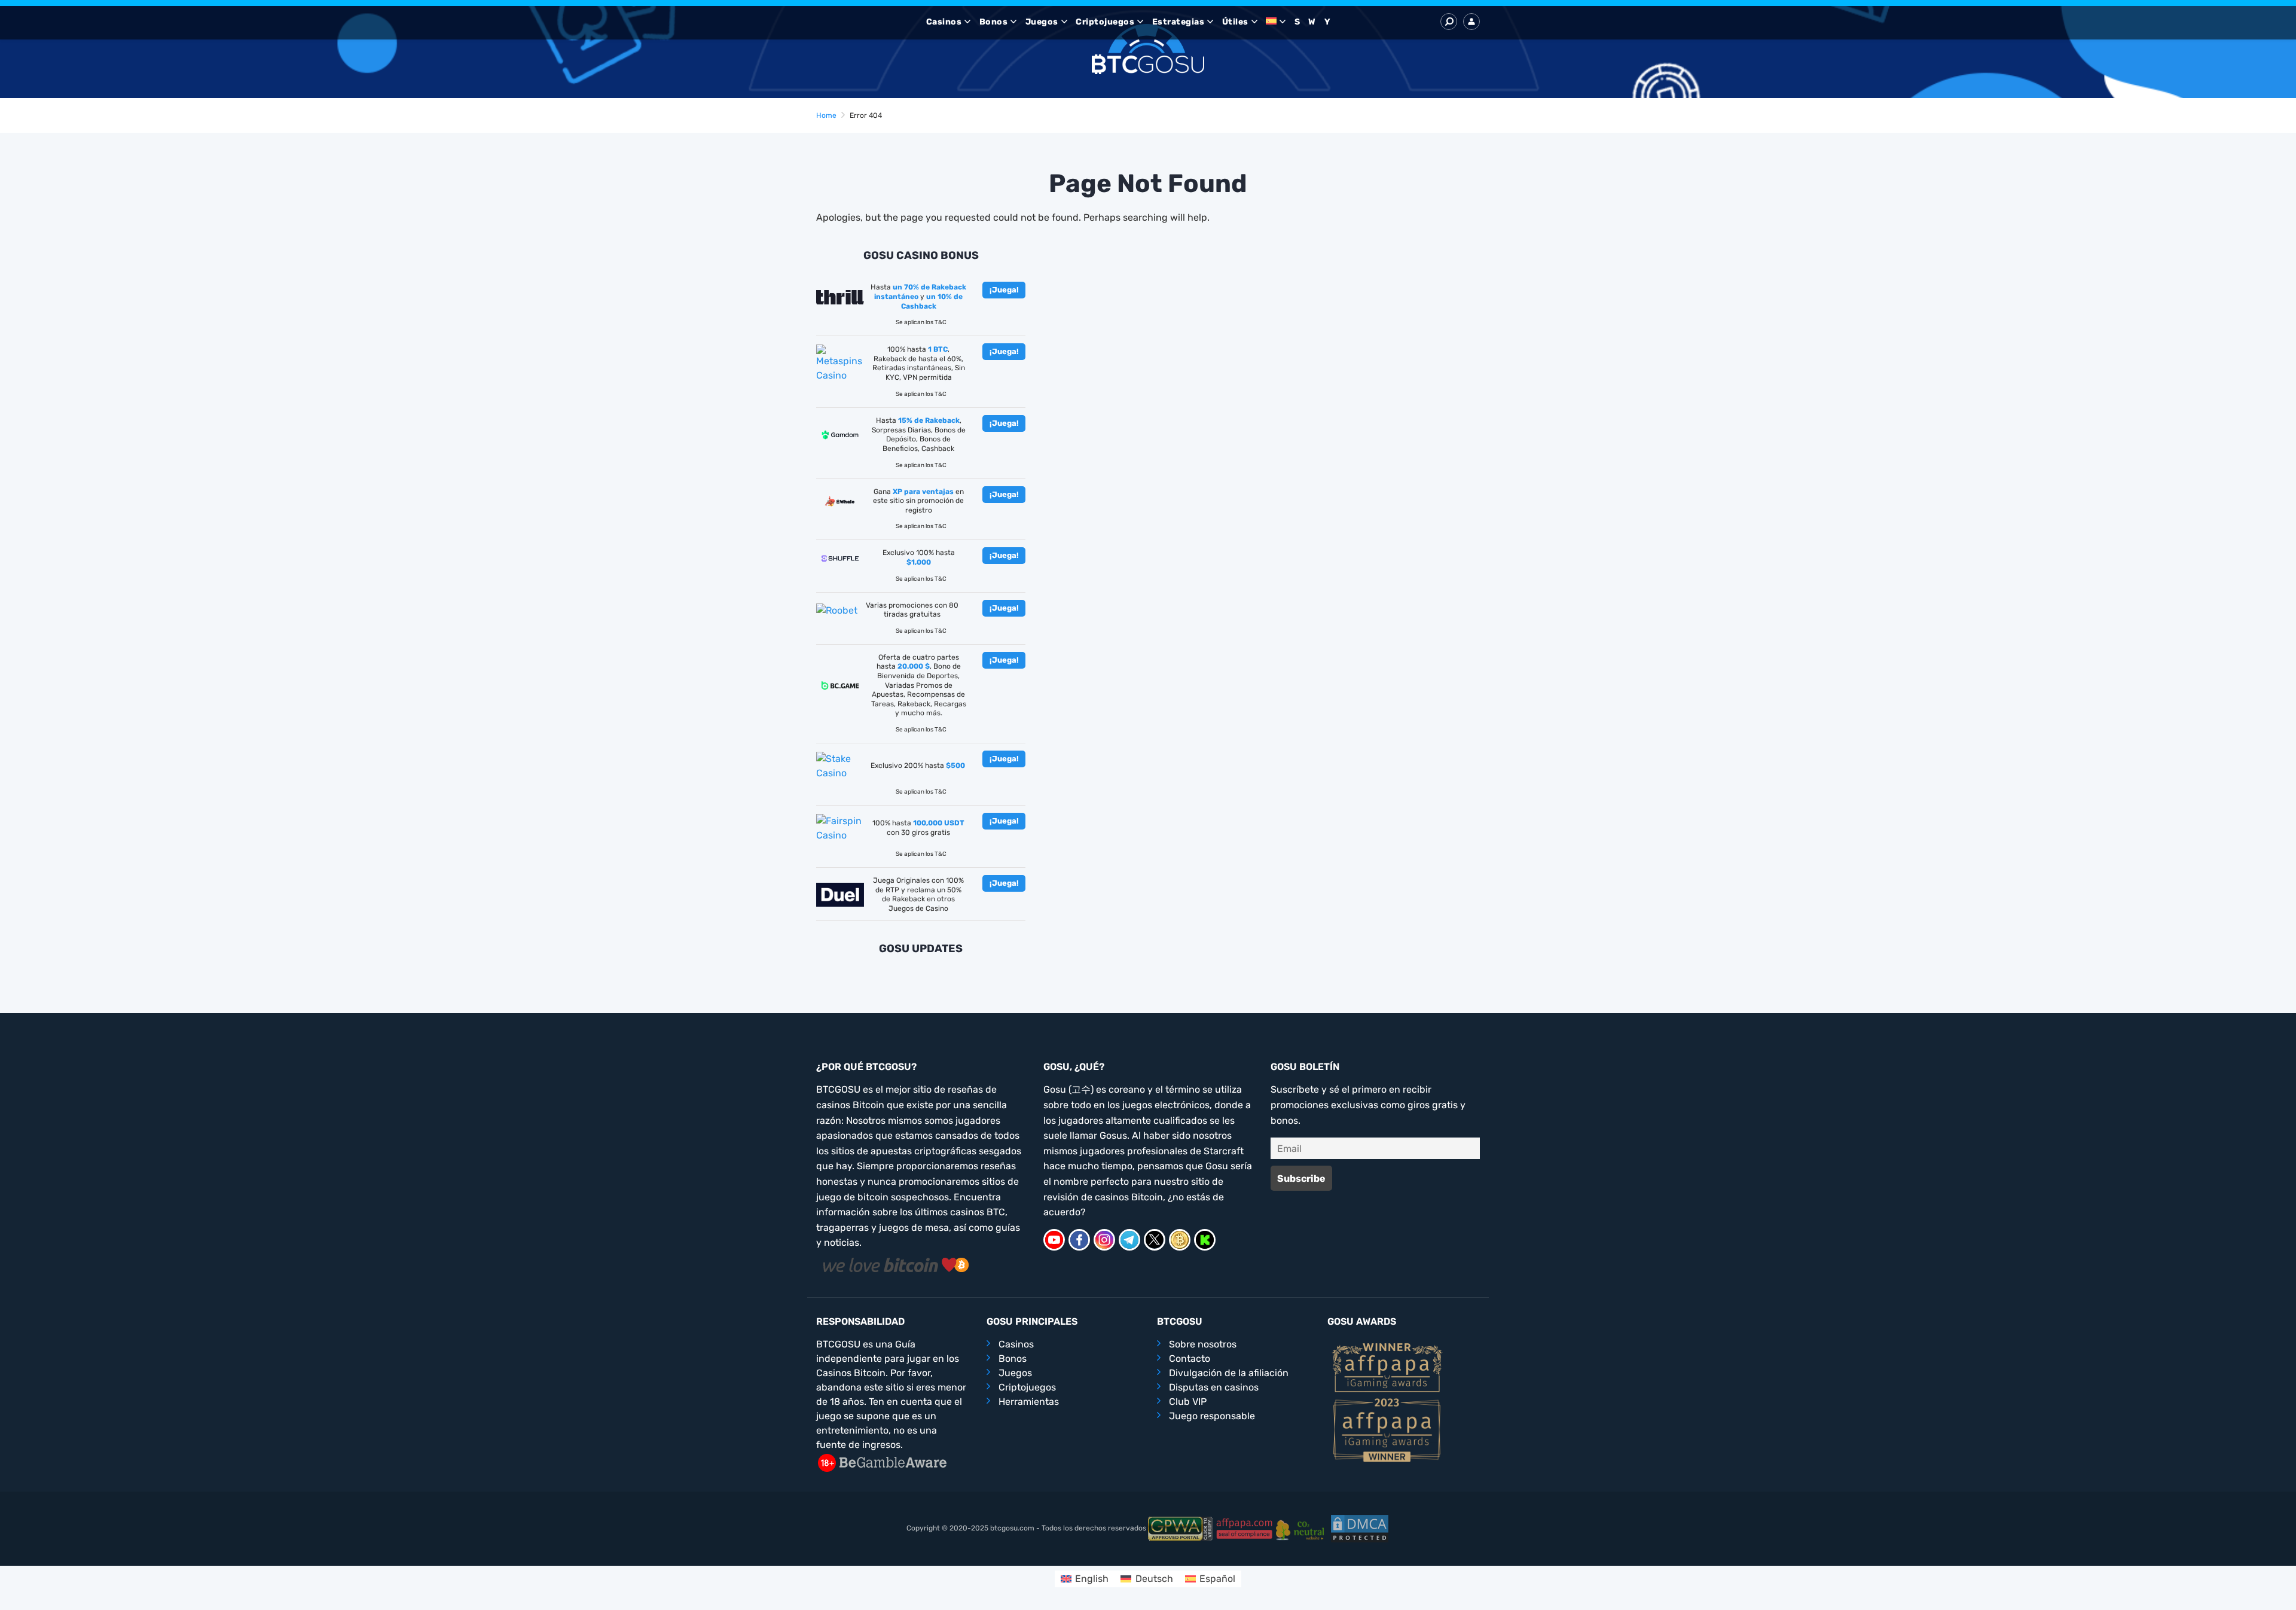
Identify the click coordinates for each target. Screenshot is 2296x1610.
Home (826, 115)
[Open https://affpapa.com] (1387, 1367)
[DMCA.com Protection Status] (1360, 1528)
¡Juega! (1004, 290)
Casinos (944, 22)
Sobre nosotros (1203, 1344)
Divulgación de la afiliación (1229, 1373)
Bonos (994, 22)
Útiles (1235, 22)
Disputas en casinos (1214, 1387)
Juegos (1042, 22)
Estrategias (1178, 22)
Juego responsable (1212, 1416)
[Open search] (1449, 22)
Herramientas (1029, 1402)
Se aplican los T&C (921, 322)
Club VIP (1188, 1402)
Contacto (1190, 1359)
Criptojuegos (1105, 22)
